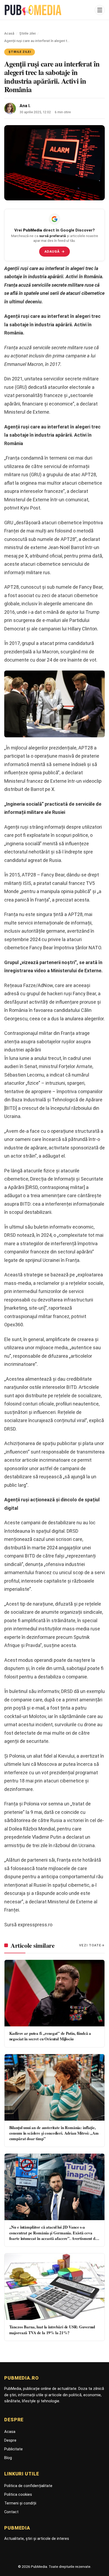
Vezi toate (90, 1945)
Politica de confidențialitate (28, 2486)
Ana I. (25, 106)
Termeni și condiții (20, 2503)
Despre (10, 2440)
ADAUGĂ (55, 251)
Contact (11, 2512)
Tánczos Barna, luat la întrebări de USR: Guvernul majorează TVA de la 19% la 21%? (52, 2330)
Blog (8, 2458)
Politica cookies (18, 2494)
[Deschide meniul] (100, 10)
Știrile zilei (28, 33)
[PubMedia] (48, 10)
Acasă (9, 33)
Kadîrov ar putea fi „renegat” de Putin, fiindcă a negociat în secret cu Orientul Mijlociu (50, 2036)
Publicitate (13, 2449)
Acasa (10, 2432)
